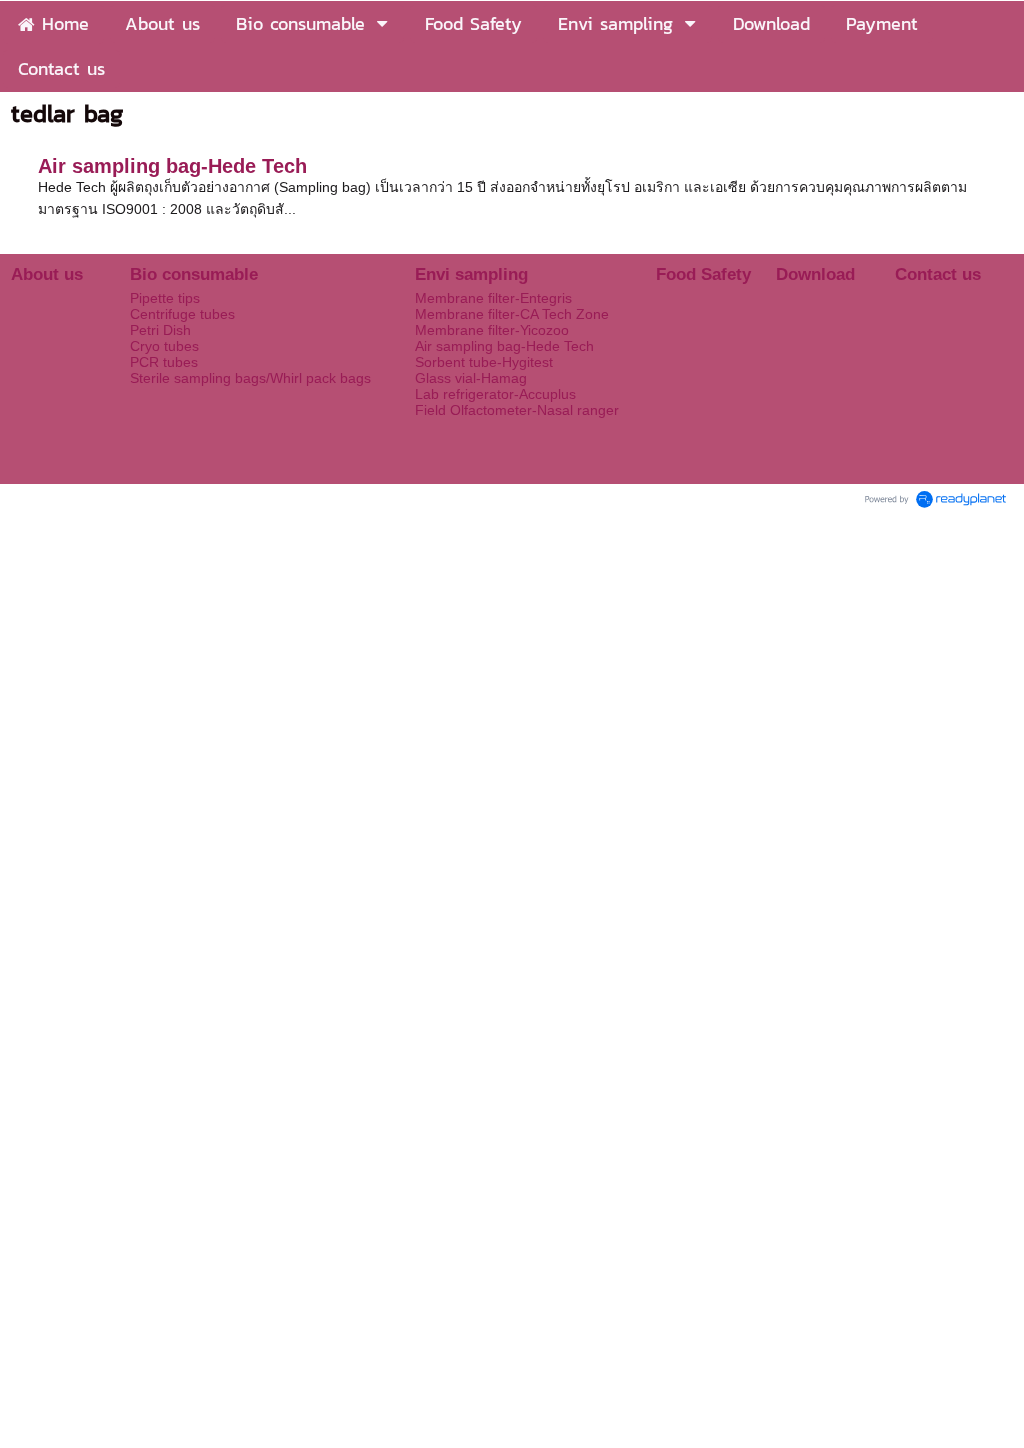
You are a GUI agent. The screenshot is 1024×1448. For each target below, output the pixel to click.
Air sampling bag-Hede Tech (172, 166)
